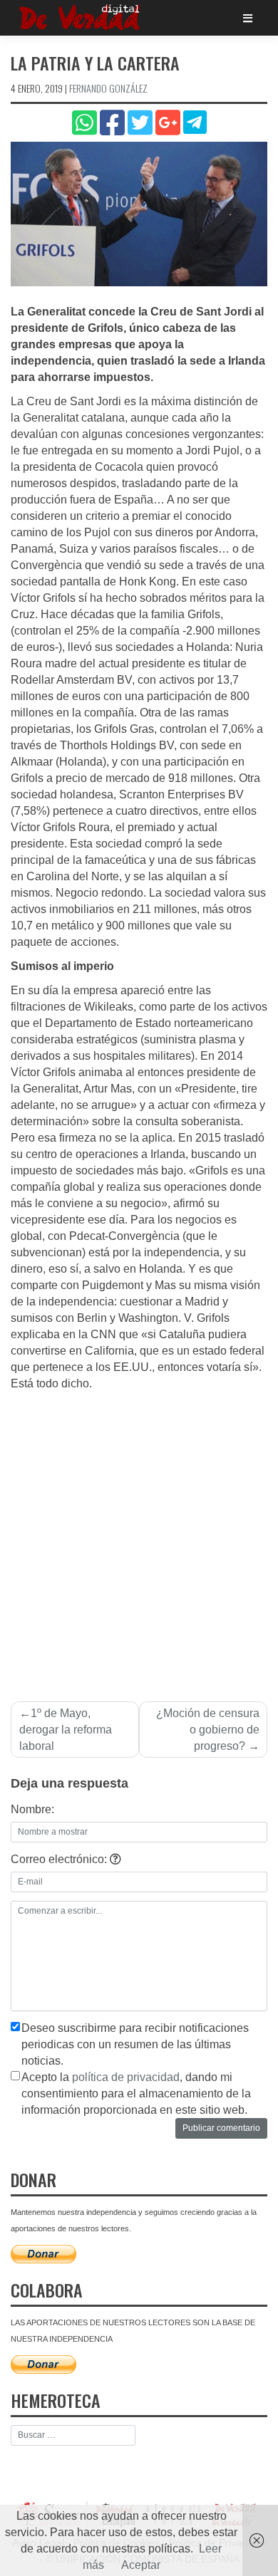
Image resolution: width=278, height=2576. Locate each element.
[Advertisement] (139, 1538)
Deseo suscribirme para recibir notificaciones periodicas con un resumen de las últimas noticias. (135, 2044)
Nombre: (32, 1809)
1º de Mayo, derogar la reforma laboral (66, 1730)
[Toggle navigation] (248, 18)
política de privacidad (126, 2077)
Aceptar (141, 2565)
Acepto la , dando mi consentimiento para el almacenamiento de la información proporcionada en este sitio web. (136, 2093)
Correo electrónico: (60, 1859)
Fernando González (108, 88)
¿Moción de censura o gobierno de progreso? (208, 1730)
